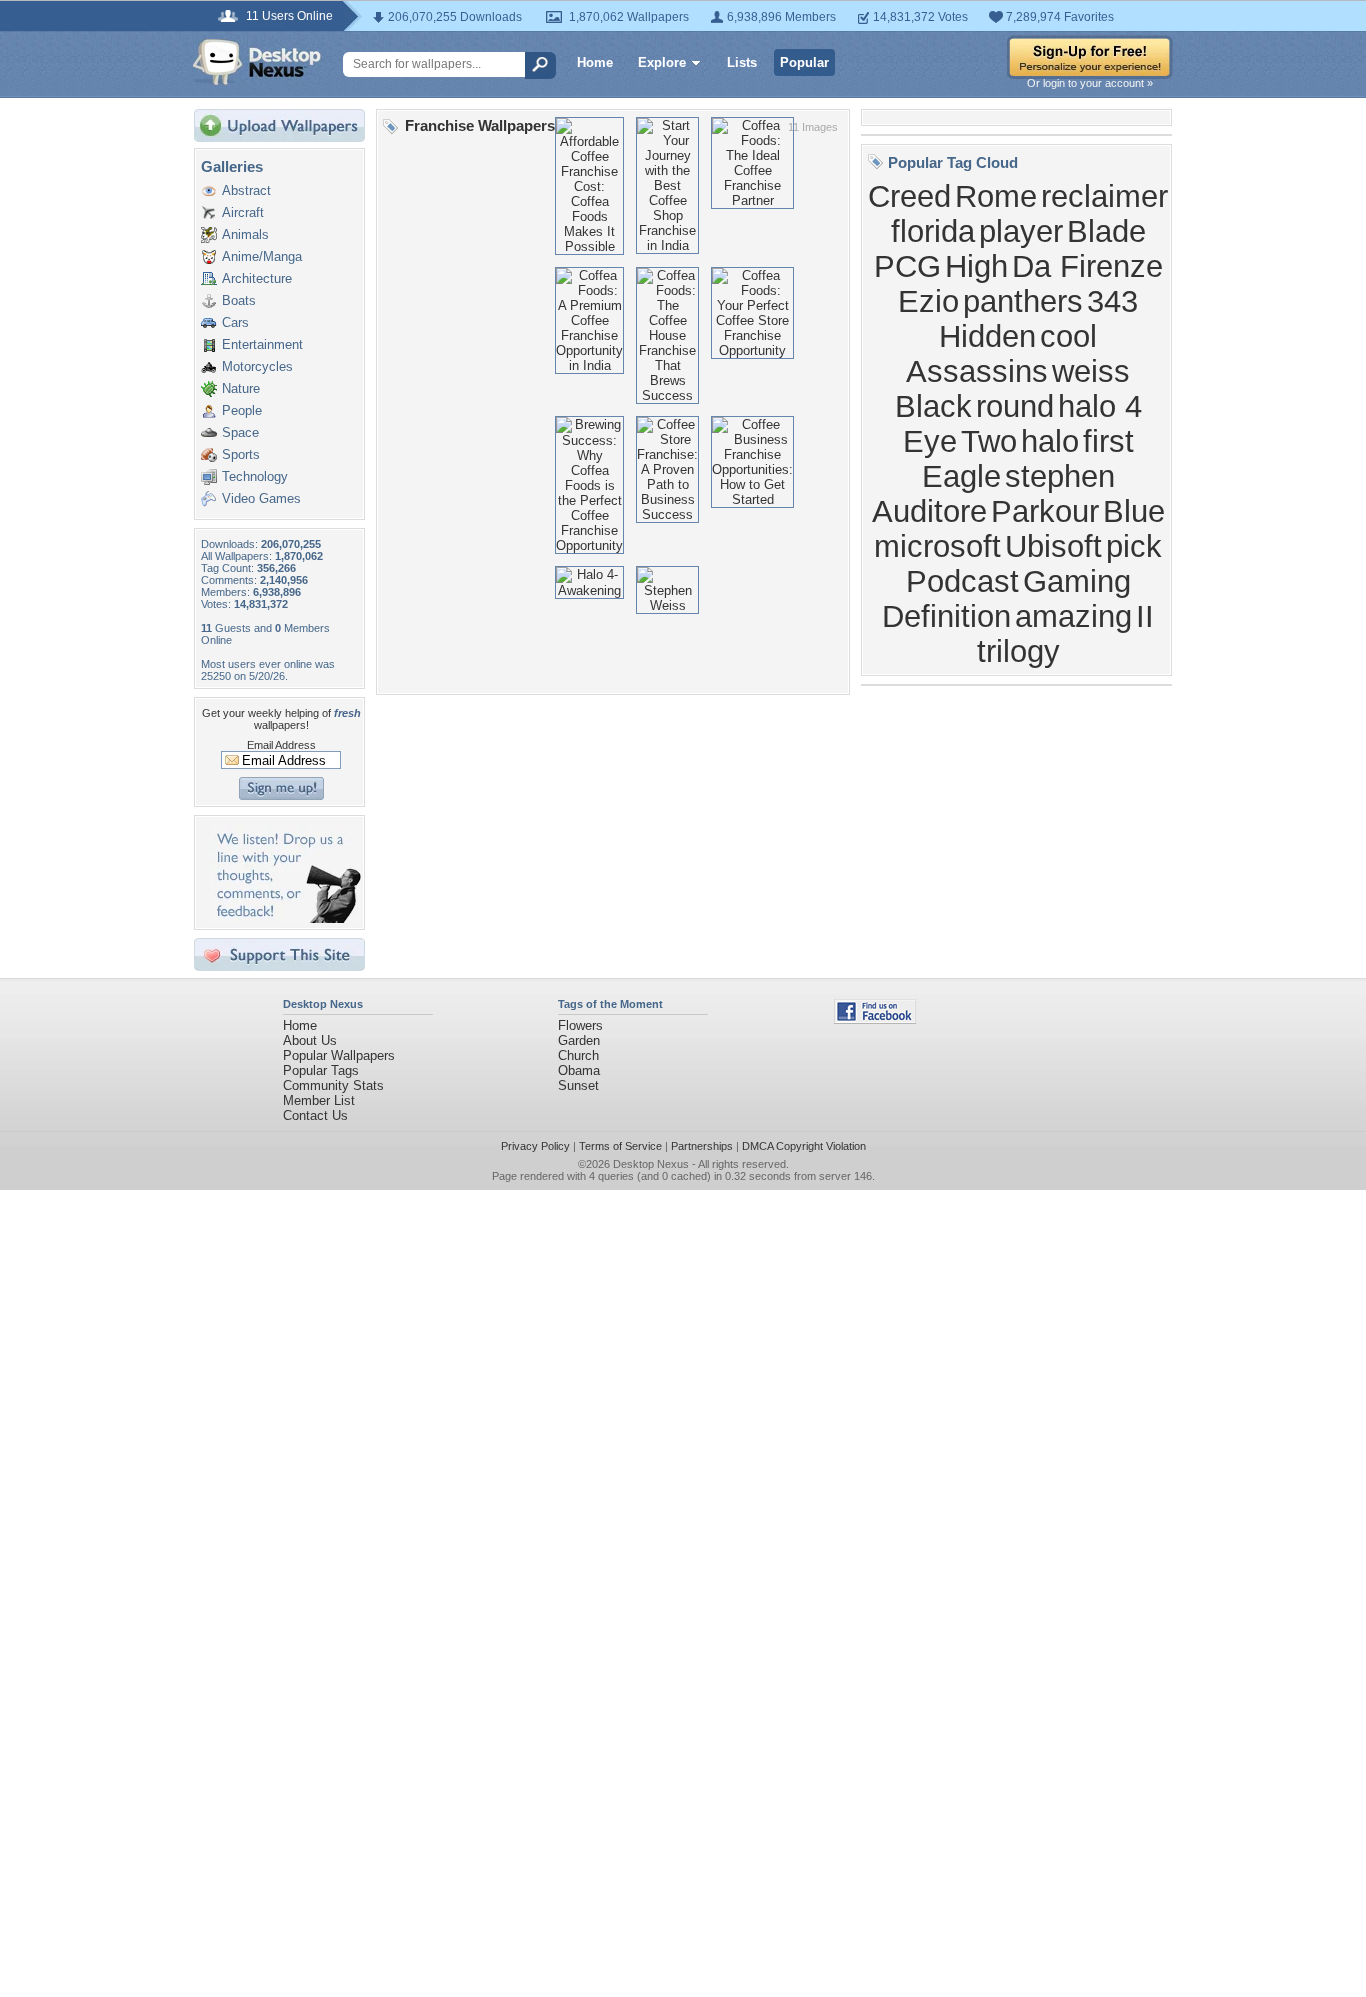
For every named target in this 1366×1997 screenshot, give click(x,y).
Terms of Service (620, 1146)
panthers (1023, 301)
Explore (662, 62)
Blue (1134, 511)
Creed (909, 196)
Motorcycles (257, 366)
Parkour (1045, 511)
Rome (996, 196)
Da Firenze (1087, 266)
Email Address (281, 745)
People (242, 410)
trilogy (1018, 651)
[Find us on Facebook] (875, 1019)
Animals (245, 234)
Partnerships (702, 1146)
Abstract (246, 190)
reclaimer (1104, 196)
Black (933, 406)
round (1015, 406)
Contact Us (315, 1115)
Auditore (929, 511)
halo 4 (1100, 406)
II (1145, 616)
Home (595, 62)
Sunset (578, 1085)
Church (578, 1055)
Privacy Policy (535, 1146)
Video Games (261, 498)
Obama (579, 1070)
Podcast (962, 581)
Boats (239, 300)
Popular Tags (321, 1070)
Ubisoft (1053, 546)
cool (1068, 336)
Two (989, 441)
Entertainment (262, 344)
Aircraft (243, 212)
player (1021, 231)
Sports (241, 454)
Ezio (928, 301)
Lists (742, 62)
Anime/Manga (262, 256)
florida (933, 231)
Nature (241, 388)
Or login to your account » (1090, 83)
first (1108, 441)
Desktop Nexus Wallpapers (257, 62)
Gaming (1077, 581)
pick (1134, 546)
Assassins (977, 371)
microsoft (937, 546)
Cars (235, 322)
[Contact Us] (285, 918)
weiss (1091, 371)
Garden (579, 1040)
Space (240, 432)
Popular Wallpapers (339, 1055)
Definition (946, 616)
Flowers (580, 1025)
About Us (310, 1040)
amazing (1073, 616)
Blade (1106, 231)
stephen (1060, 476)
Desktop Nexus (651, 1164)
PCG (907, 266)
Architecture (257, 278)
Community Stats (333, 1085)
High (976, 266)
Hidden (987, 336)
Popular (804, 62)
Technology (255, 476)
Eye (930, 441)
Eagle (961, 476)
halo (1050, 441)
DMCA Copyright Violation (804, 1146)
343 (1112, 301)
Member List (319, 1100)
